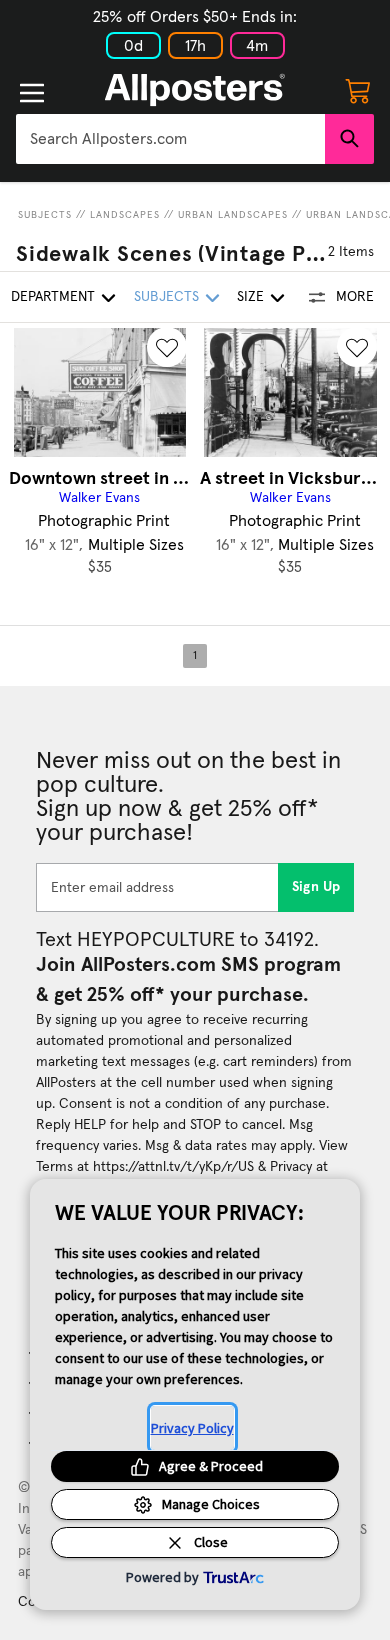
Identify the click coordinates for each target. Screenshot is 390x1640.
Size (250, 297)
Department (53, 297)
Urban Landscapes (233, 215)
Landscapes (125, 215)
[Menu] (32, 93)
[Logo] (195, 90)
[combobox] (170, 139)
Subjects (45, 215)
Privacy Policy (192, 1428)
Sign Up (316, 887)
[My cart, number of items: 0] (358, 90)
